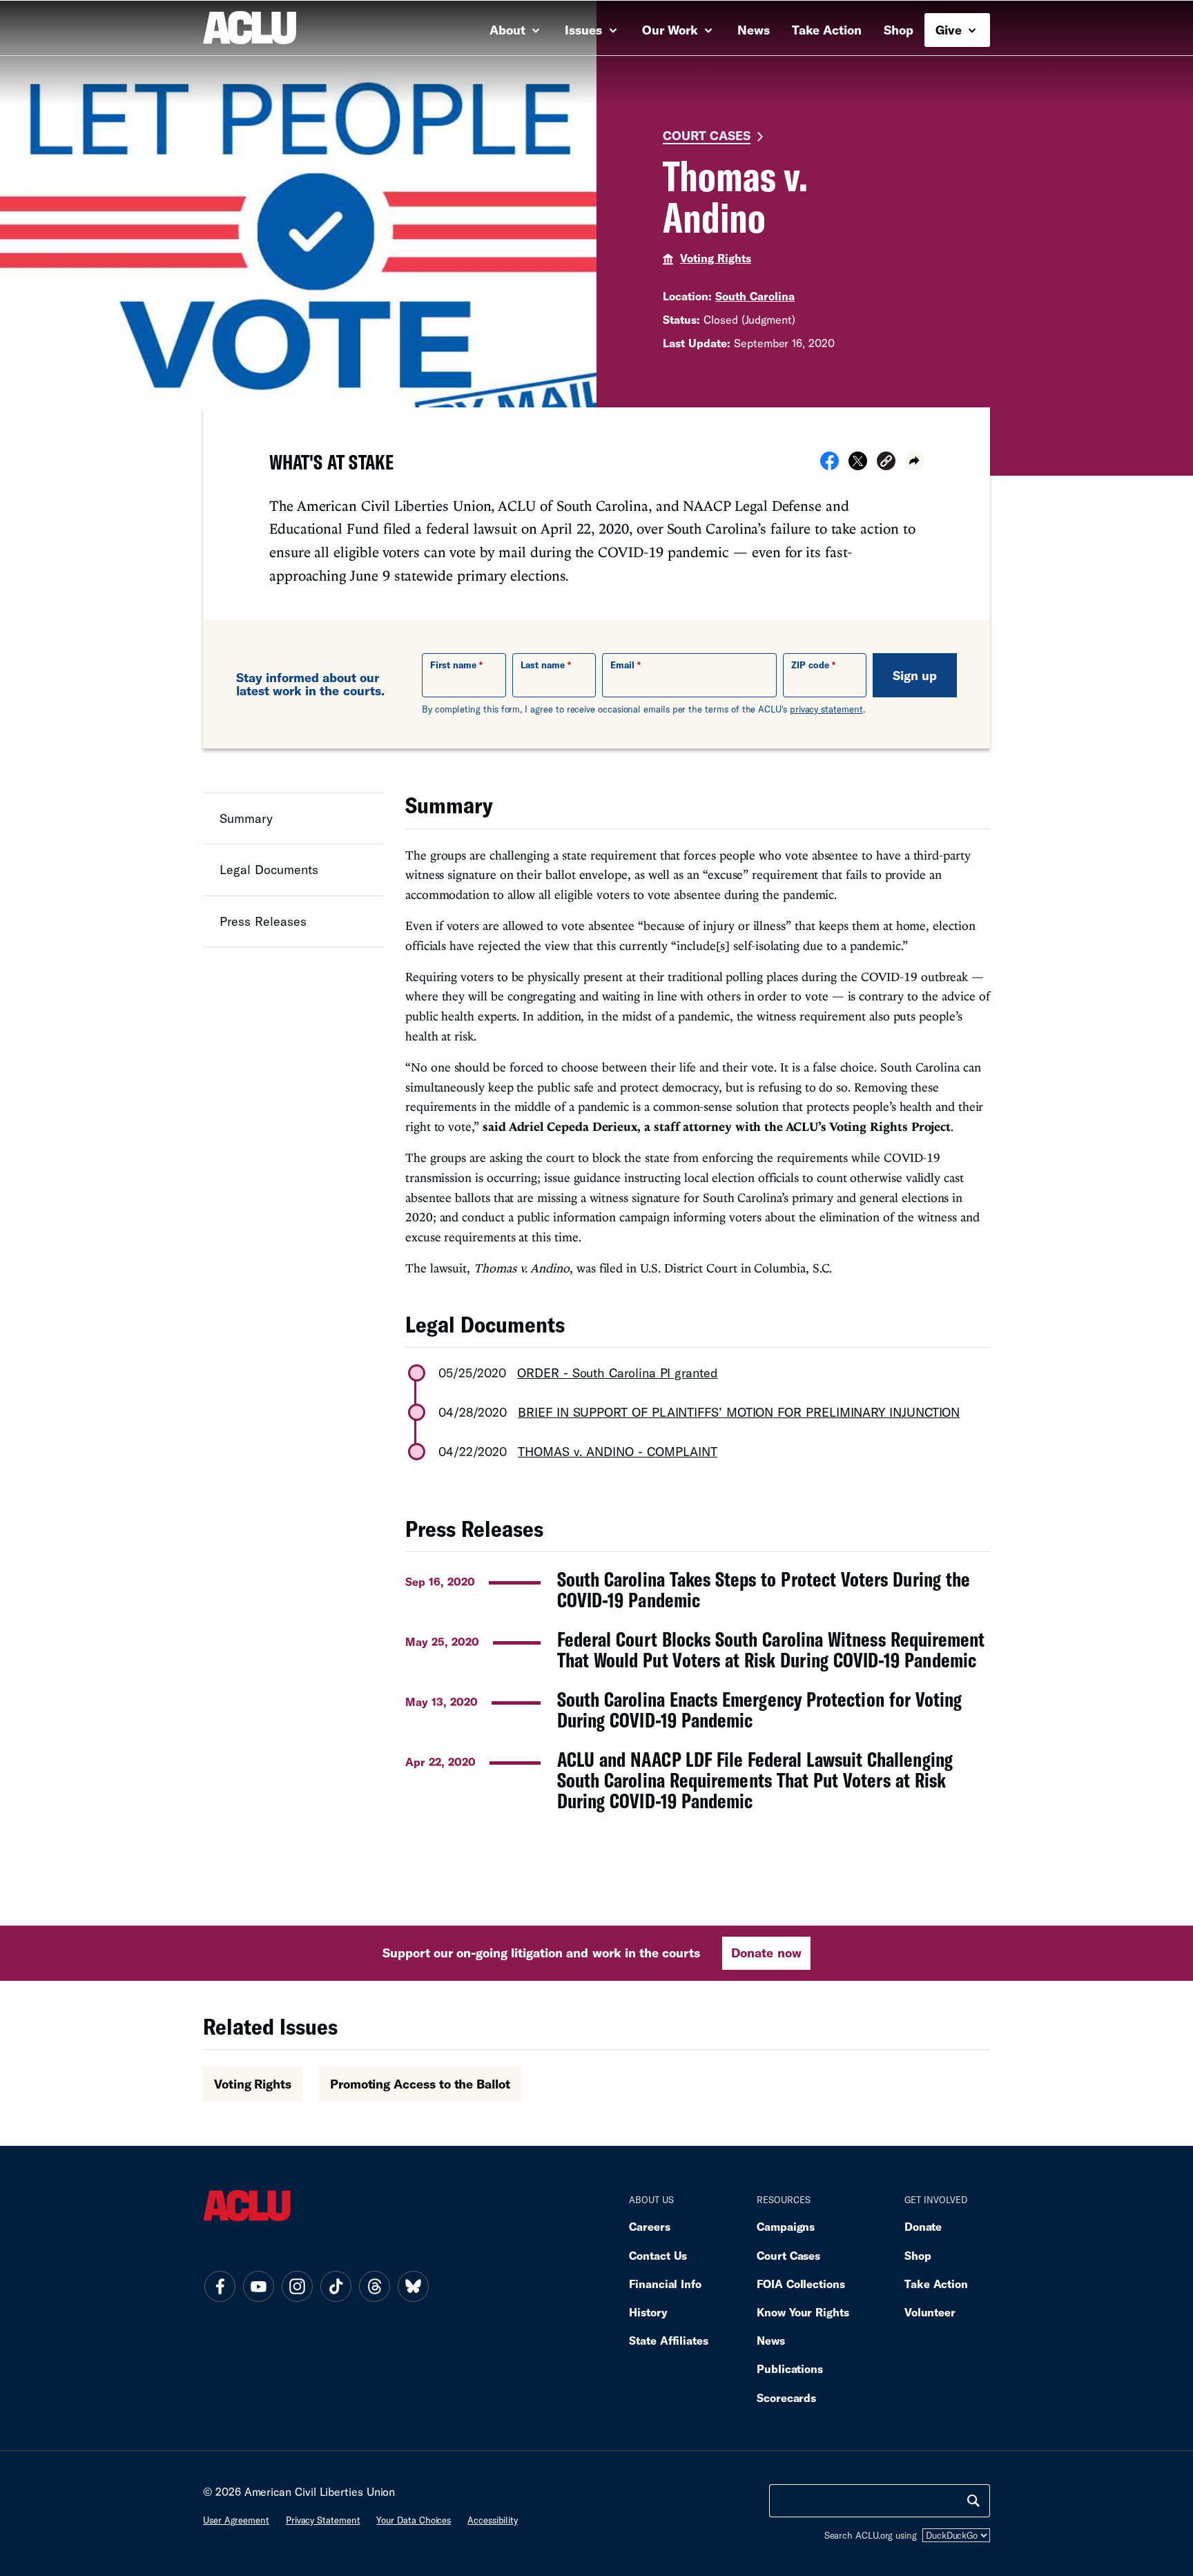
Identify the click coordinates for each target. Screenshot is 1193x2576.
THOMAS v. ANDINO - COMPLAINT (618, 1451)
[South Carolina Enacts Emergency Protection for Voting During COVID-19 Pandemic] (698, 1710)
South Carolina (755, 296)
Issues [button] (585, 30)
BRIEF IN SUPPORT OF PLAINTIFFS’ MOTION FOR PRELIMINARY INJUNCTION (739, 1412)
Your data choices (414, 2520)
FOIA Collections (801, 2284)
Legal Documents (269, 870)
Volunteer (930, 2312)
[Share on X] (858, 465)
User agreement (236, 2520)
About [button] (509, 30)
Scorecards (786, 2398)
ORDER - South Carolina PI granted (618, 1373)
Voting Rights (716, 258)
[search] (973, 2501)
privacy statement (826, 709)
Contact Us (658, 2255)
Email (622, 665)
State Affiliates (669, 2340)
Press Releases (263, 921)
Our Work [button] (672, 30)
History (648, 2312)
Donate (923, 2226)
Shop (899, 30)
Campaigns (786, 2226)
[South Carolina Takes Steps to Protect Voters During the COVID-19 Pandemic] (698, 1589)
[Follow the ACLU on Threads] (374, 2286)
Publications (790, 2369)
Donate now (766, 1953)
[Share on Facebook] (830, 465)
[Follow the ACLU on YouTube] (258, 2286)
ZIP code (810, 665)
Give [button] (950, 30)
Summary (246, 818)
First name (453, 665)
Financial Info (665, 2284)
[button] (886, 463)
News (754, 30)
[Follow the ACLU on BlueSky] (413, 2286)
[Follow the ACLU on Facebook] (220, 2286)
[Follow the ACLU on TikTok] (336, 2286)
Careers (649, 2226)
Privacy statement (323, 2520)
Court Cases (707, 135)
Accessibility (493, 2520)
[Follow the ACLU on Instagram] (297, 2286)
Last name (543, 665)
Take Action (827, 30)
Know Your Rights (803, 2312)
